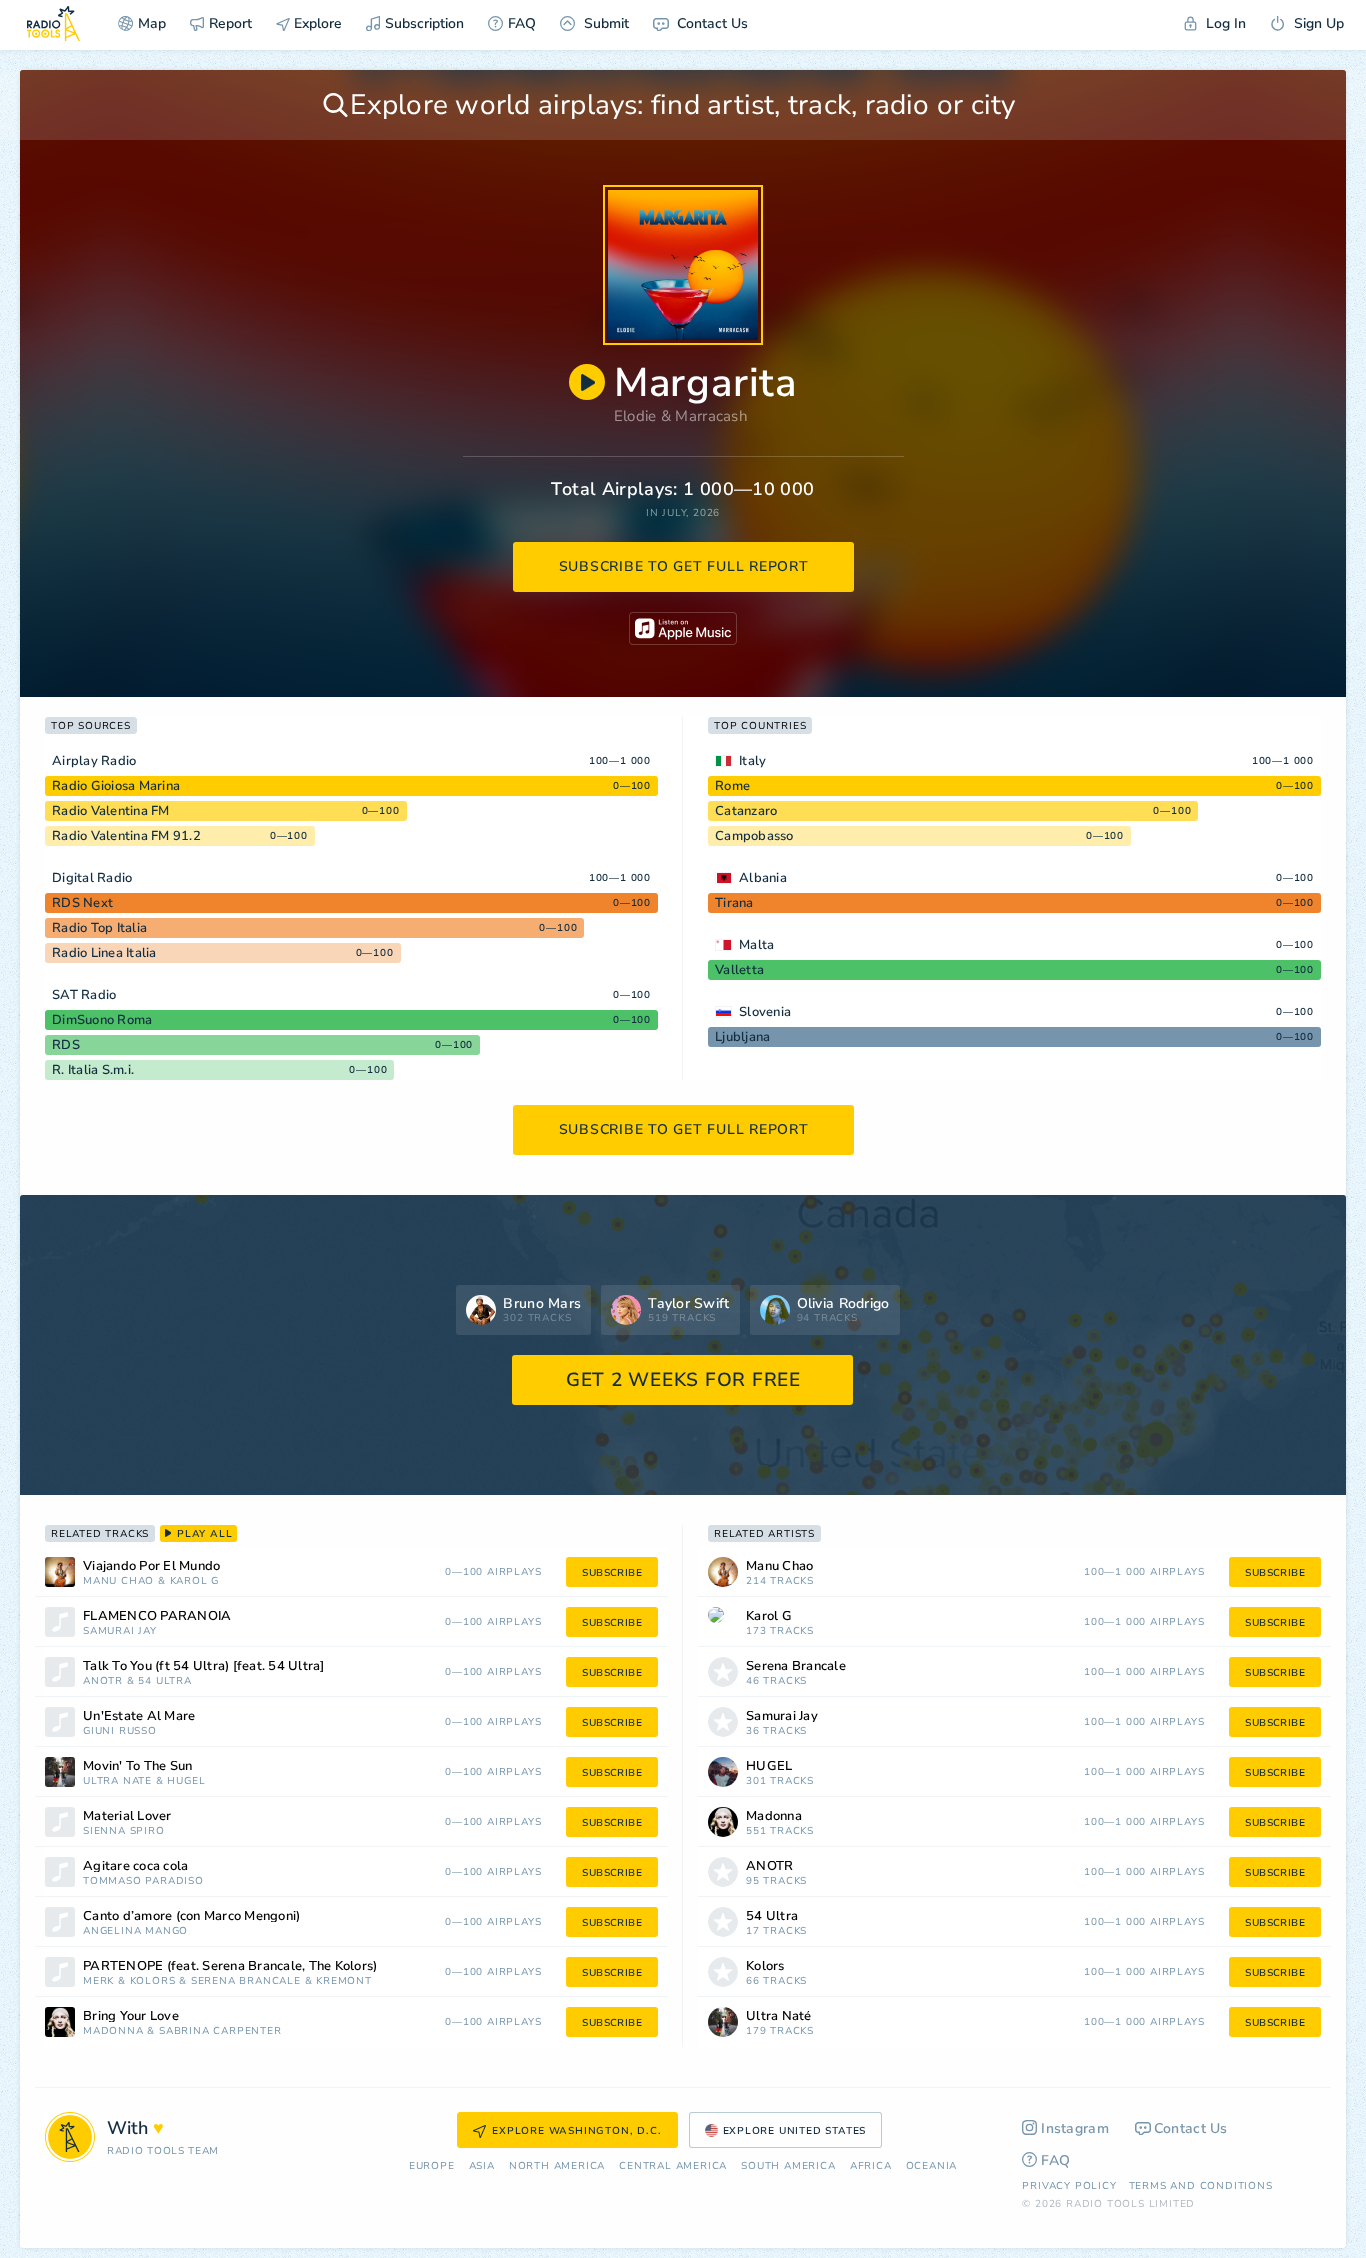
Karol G (195, 1581)
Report (230, 23)
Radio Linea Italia (104, 953)
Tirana (734, 903)
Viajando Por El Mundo (151, 1566)
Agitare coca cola (135, 1866)
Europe (432, 2166)
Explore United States (795, 2131)
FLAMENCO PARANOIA (157, 1616)
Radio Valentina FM (111, 811)
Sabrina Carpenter (220, 2031)
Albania (763, 878)
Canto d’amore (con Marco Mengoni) (191, 1916)
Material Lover (127, 1816)
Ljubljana (742, 1037)
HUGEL (186, 1781)
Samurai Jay (120, 1631)
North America (557, 2166)
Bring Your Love (131, 2016)
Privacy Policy (1069, 2186)
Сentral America (673, 2166)
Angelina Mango (135, 1931)
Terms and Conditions (1201, 2186)
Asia (482, 2166)
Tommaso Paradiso (143, 1881)
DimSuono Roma (102, 1020)
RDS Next (82, 903)
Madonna (113, 2031)
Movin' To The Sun (137, 1766)
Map (152, 23)
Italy (752, 761)
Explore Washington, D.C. (576, 2131)
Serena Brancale (246, 1981)
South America (788, 2166)
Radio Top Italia (99, 928)
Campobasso (754, 836)
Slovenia (765, 1012)
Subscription (424, 23)
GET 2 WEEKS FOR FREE (683, 1380)
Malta (756, 945)
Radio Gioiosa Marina (116, 786)
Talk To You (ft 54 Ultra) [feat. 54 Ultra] (204, 1666)
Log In (1224, 23)
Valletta (739, 970)
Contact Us (710, 23)
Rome (732, 786)
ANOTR (103, 1681)
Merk (98, 1981)
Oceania (932, 2166)
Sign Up (1317, 23)
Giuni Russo (120, 1731)
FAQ (522, 23)
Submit (604, 23)
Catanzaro (746, 811)
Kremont (344, 1981)
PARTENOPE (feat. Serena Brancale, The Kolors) (230, 1966)
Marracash (711, 416)
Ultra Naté (117, 1781)
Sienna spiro (124, 1831)
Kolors (153, 1981)
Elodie (635, 416)
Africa (871, 2166)
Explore (316, 23)
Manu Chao (118, 1581)
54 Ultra (164, 1681)
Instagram (1075, 2128)
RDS (66, 1045)
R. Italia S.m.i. (93, 1070)
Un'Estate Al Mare (139, 1716)
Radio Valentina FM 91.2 (126, 836)
